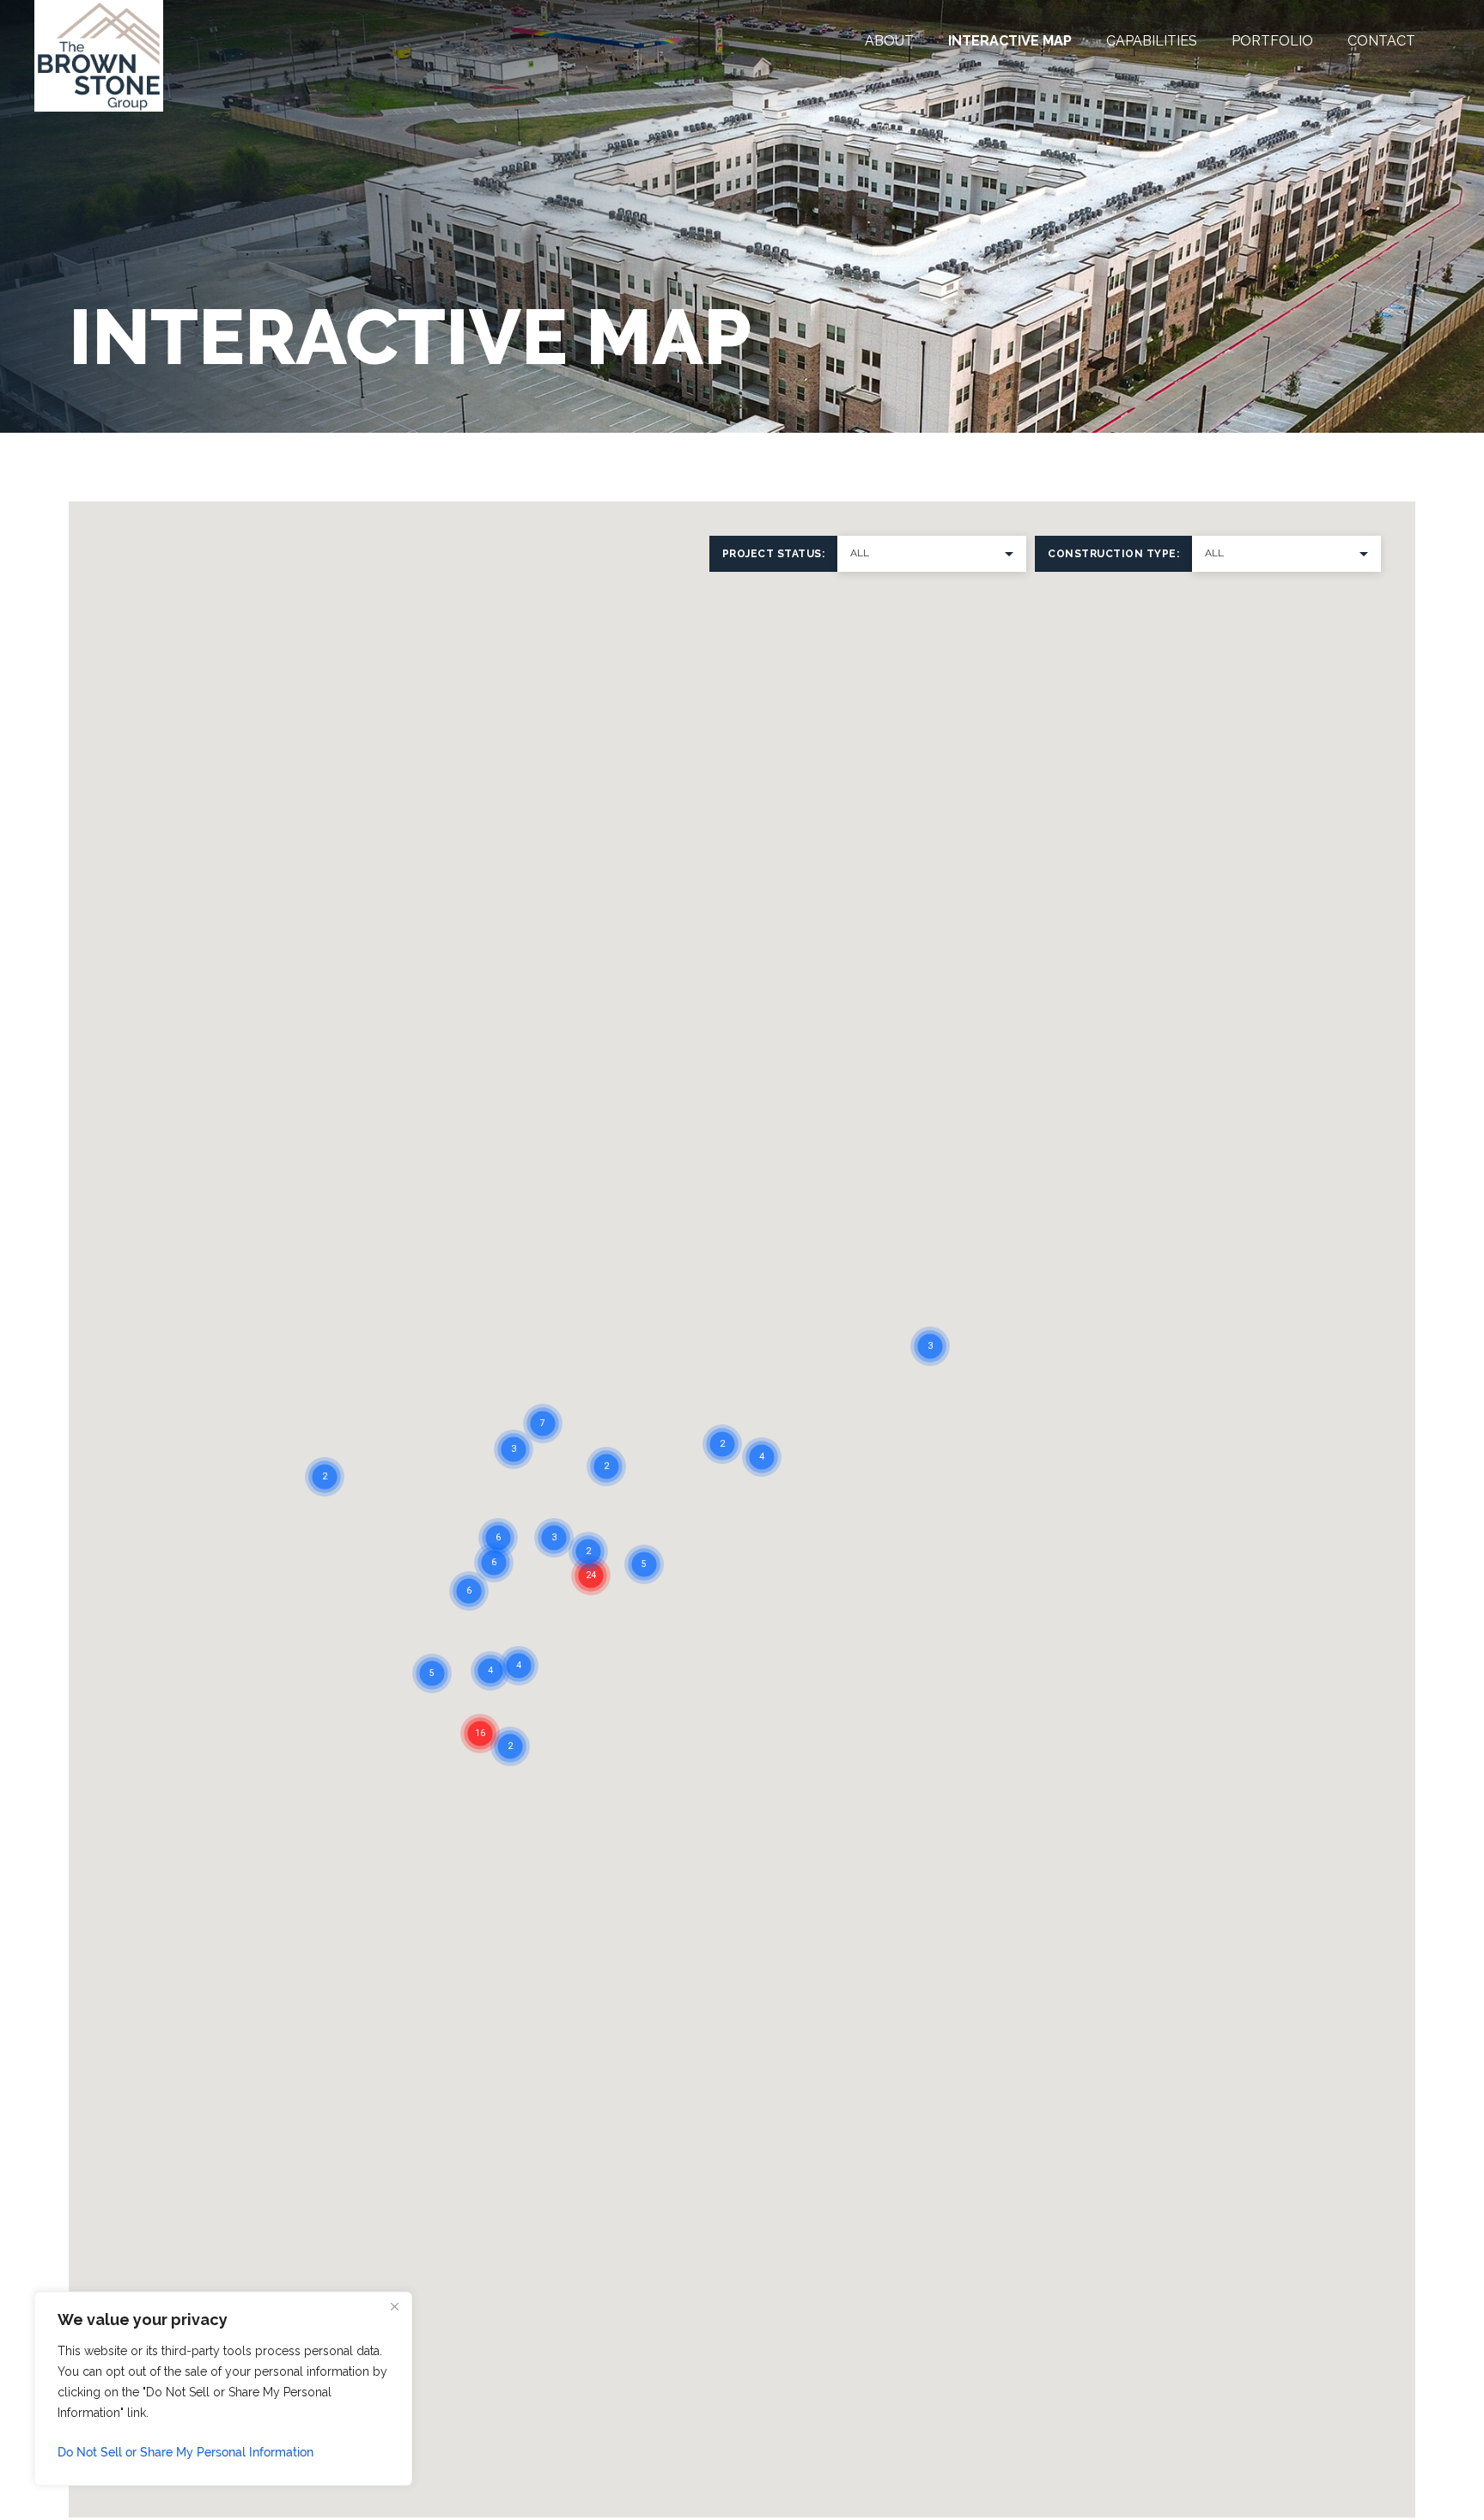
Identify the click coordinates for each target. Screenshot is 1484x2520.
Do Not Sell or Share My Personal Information (185, 2452)
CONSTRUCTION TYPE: (1113, 554)
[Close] (394, 2306)
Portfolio (1272, 41)
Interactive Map (1010, 41)
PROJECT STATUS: (774, 554)
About (889, 41)
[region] (223, 2389)
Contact (1381, 41)
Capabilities (1152, 41)
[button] (616, 1581)
